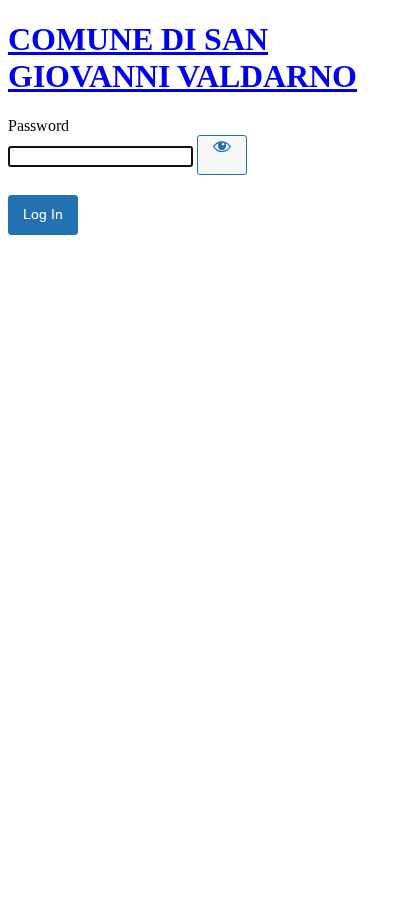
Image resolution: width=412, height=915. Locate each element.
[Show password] (222, 155)
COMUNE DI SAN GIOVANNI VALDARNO (182, 57)
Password (38, 125)
